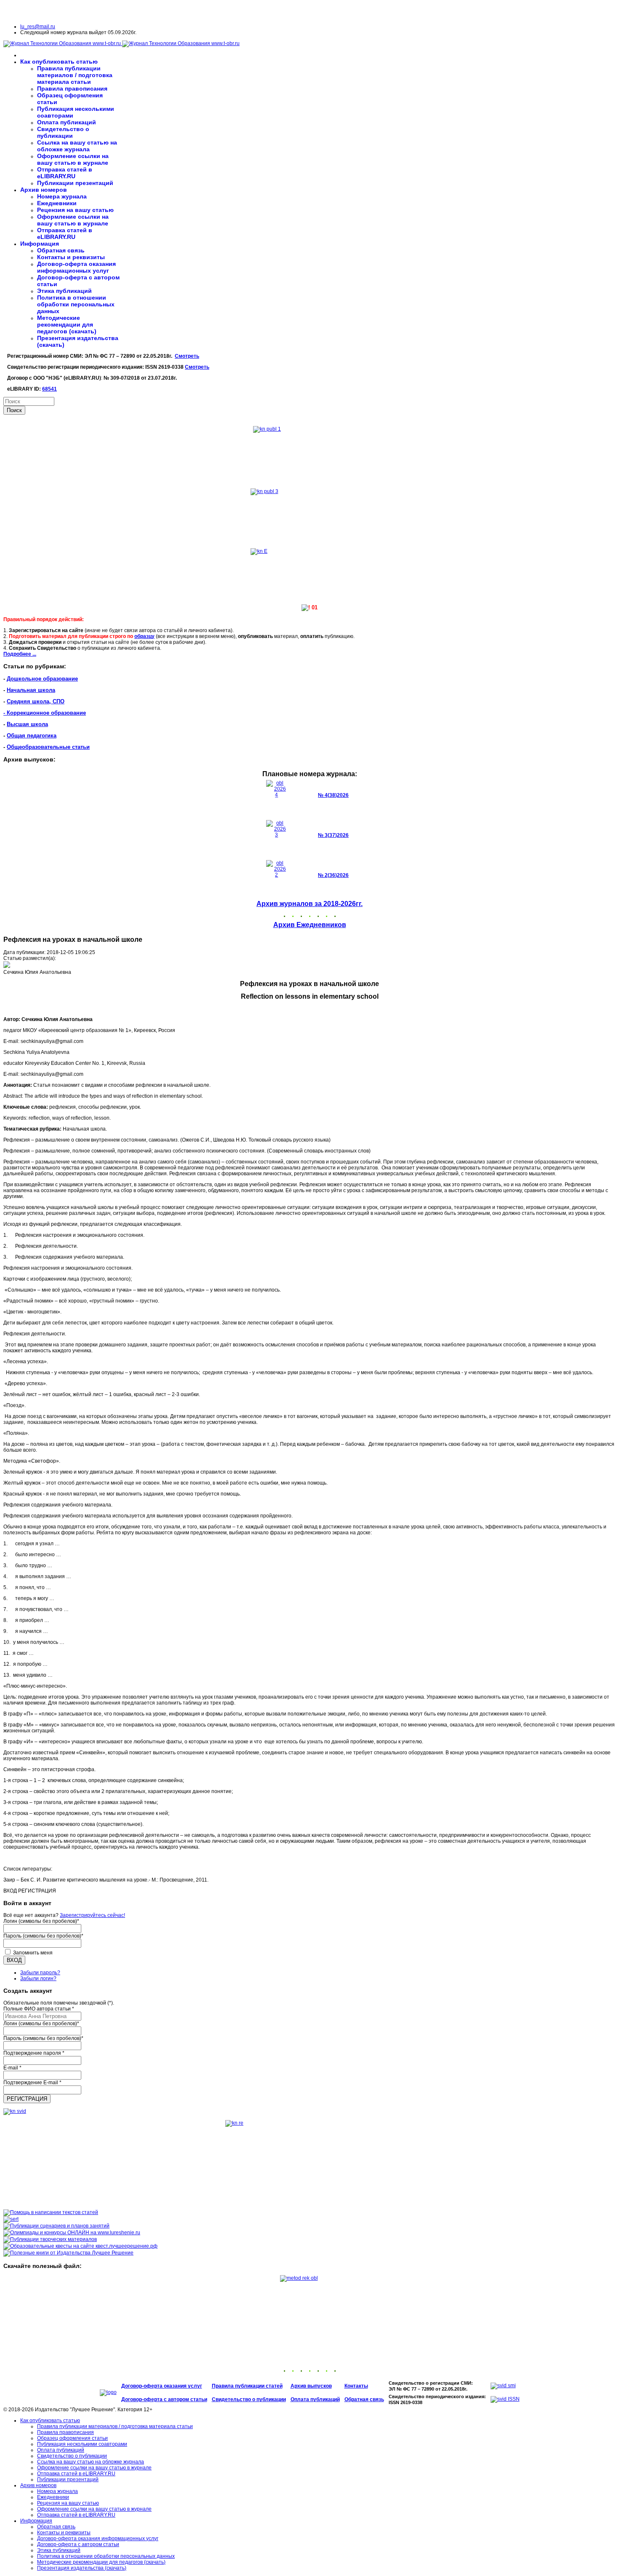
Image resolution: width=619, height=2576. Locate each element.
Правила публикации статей (247, 2386)
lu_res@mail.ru (38, 27)
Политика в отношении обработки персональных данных (76, 304)
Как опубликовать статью (59, 62)
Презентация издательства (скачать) (82, 2568)
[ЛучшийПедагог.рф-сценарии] (56, 2226)
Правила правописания (72, 88)
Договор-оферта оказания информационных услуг (76, 267)
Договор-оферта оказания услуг (162, 2386)
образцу (144, 636)
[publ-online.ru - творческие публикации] (50, 2239)
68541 (49, 389)
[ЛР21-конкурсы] (72, 2233)
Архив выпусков (311, 2386)
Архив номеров (44, 190)
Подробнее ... (20, 654)
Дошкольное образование (42, 679)
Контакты (356, 2386)
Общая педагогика (32, 736)
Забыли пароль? (40, 1973)
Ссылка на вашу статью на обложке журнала (77, 146)
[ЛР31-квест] (80, 2246)
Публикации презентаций (75, 183)
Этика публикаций (64, 291)
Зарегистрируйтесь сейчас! (92, 1915)
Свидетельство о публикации (63, 132)
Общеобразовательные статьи (48, 747)
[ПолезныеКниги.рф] (68, 2253)
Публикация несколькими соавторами (82, 2444)
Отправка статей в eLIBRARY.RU (65, 173)
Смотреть (187, 356)
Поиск (14, 410)
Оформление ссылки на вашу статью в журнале (73, 159)
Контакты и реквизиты (71, 257)
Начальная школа (31, 690)
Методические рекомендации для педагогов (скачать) (67, 324)
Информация (40, 244)
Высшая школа (27, 724)
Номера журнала (62, 196)
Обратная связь (61, 250)
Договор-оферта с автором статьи (164, 2399)
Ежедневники (57, 203)
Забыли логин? (38, 1978)
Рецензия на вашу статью (75, 210)
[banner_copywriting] (51, 2212)
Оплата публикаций (67, 122)
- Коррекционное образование (45, 713)
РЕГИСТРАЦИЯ (27, 2099)
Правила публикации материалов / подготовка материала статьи (75, 75)
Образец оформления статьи (72, 2438)
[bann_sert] (11, 2219)
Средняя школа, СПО (36, 701)
